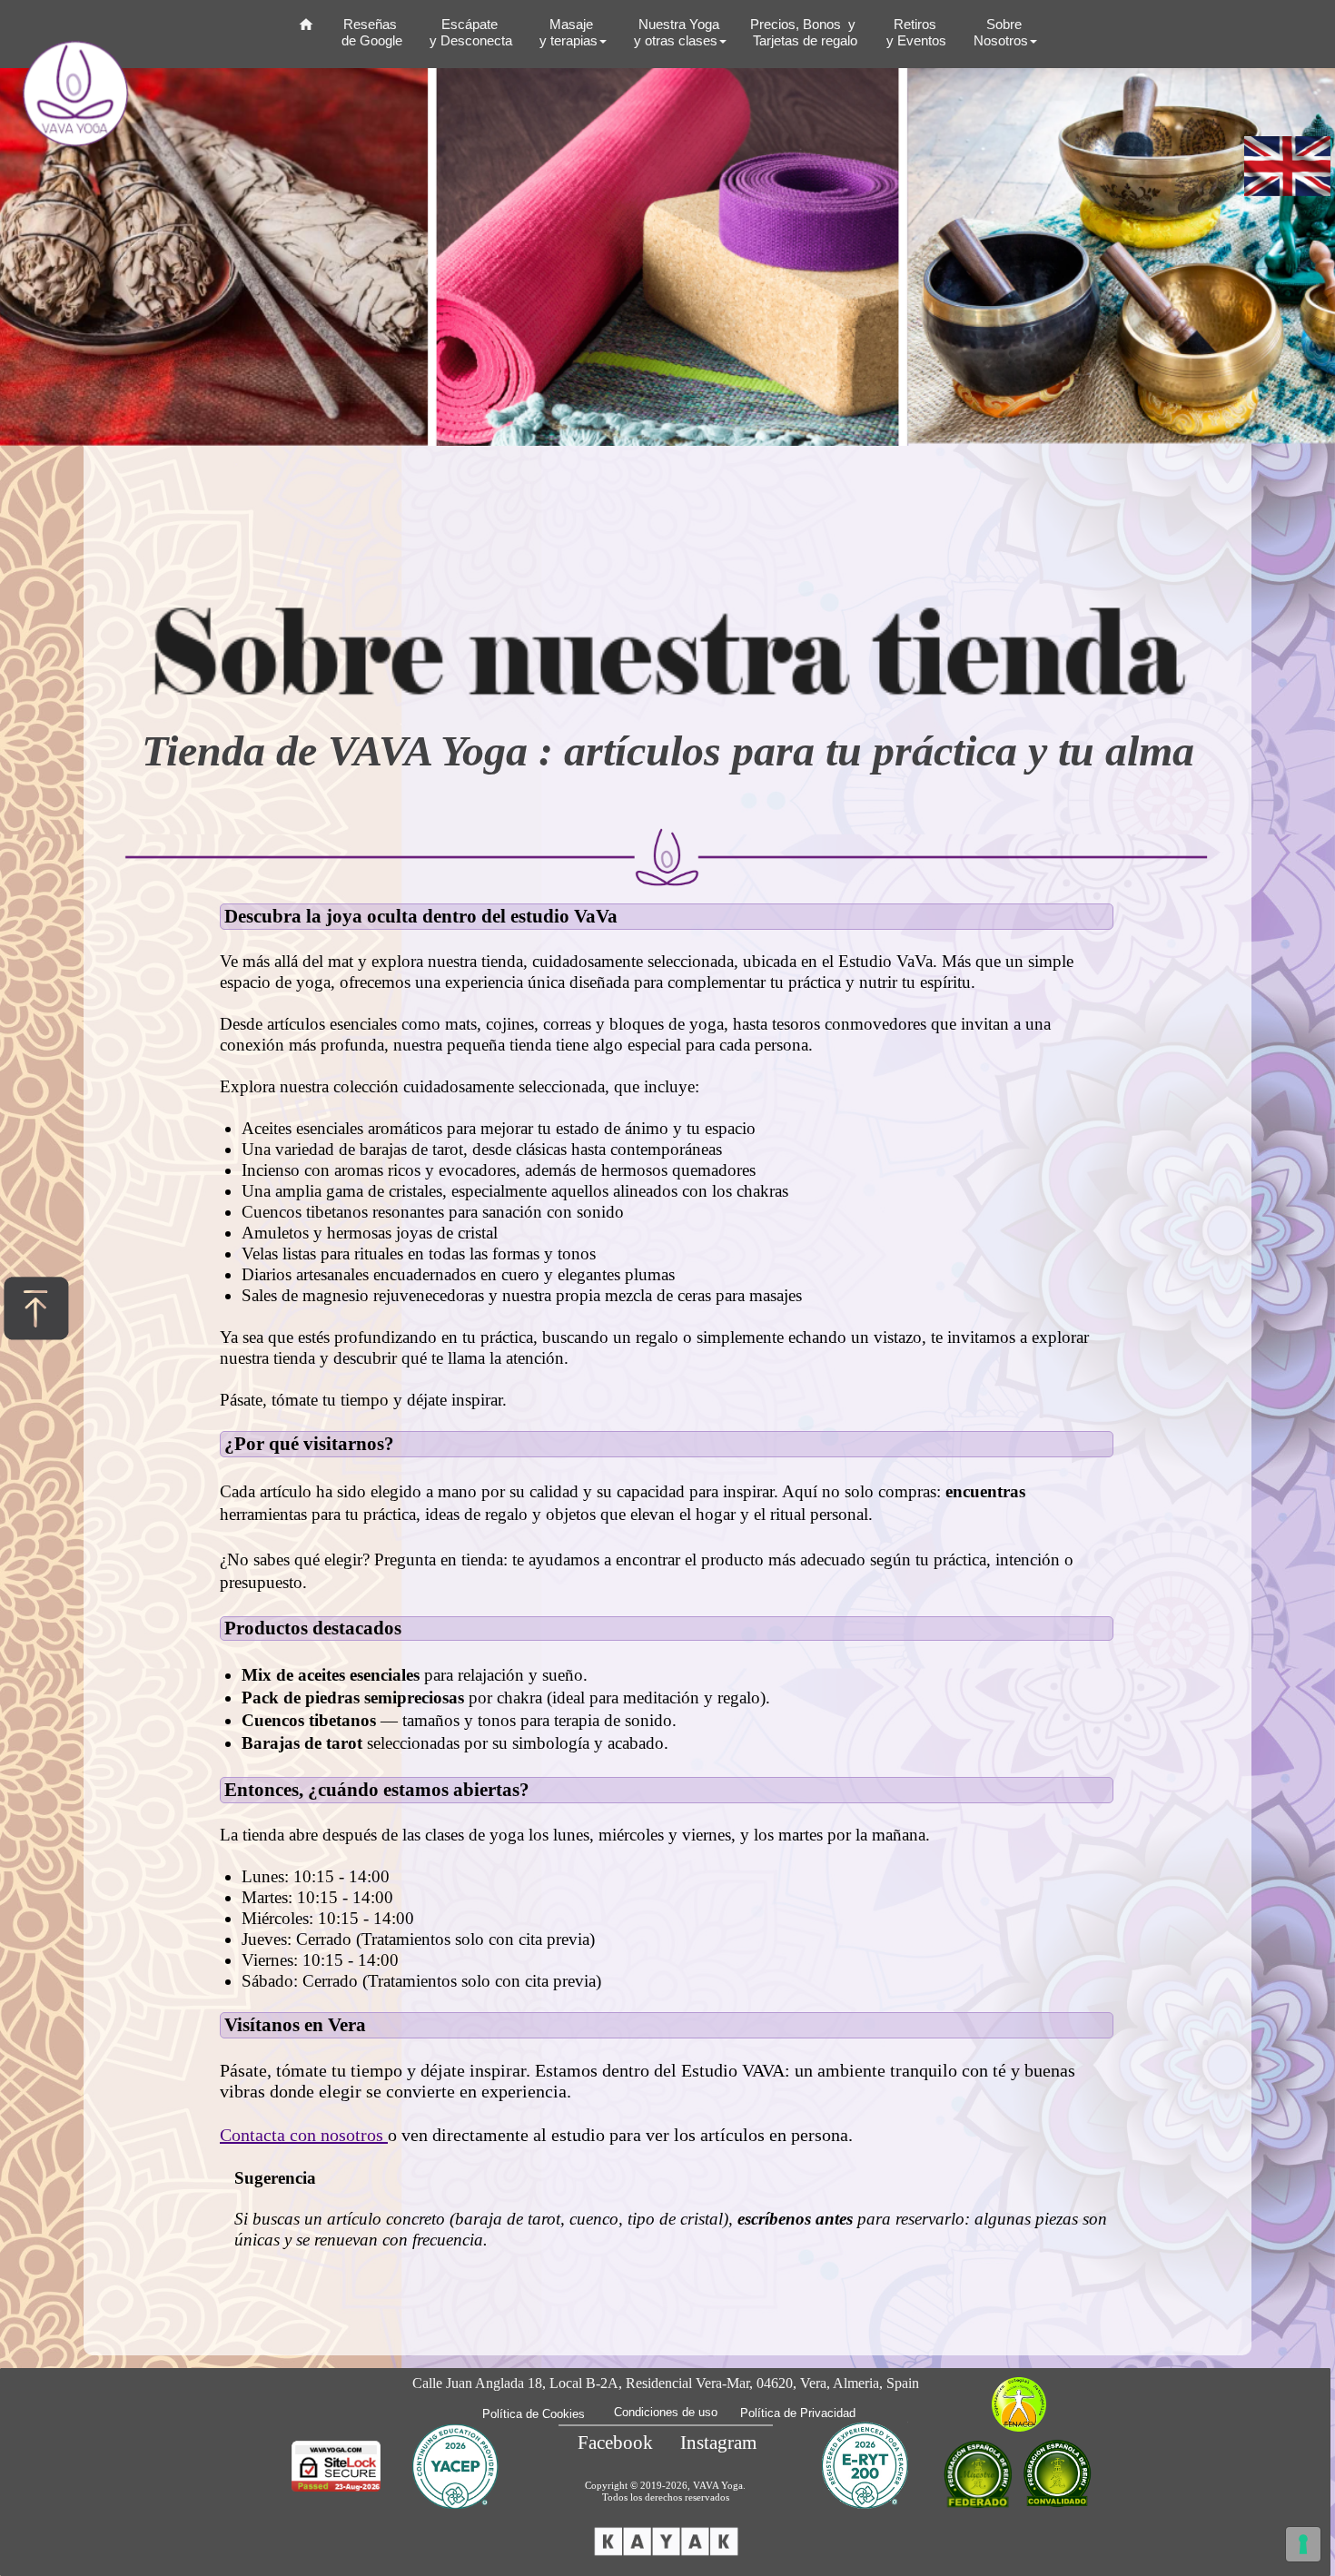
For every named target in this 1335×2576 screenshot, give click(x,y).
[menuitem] (306, 30)
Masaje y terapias (567, 32)
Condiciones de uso (666, 2412)
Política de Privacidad (798, 2413)
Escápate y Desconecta (469, 32)
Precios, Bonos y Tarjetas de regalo (805, 32)
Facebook (615, 2443)
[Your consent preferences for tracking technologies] (1303, 2544)
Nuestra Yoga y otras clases (675, 32)
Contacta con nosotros (304, 2135)
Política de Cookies (534, 2414)
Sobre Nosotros (999, 32)
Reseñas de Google (370, 32)
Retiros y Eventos (915, 32)
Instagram (718, 2443)
